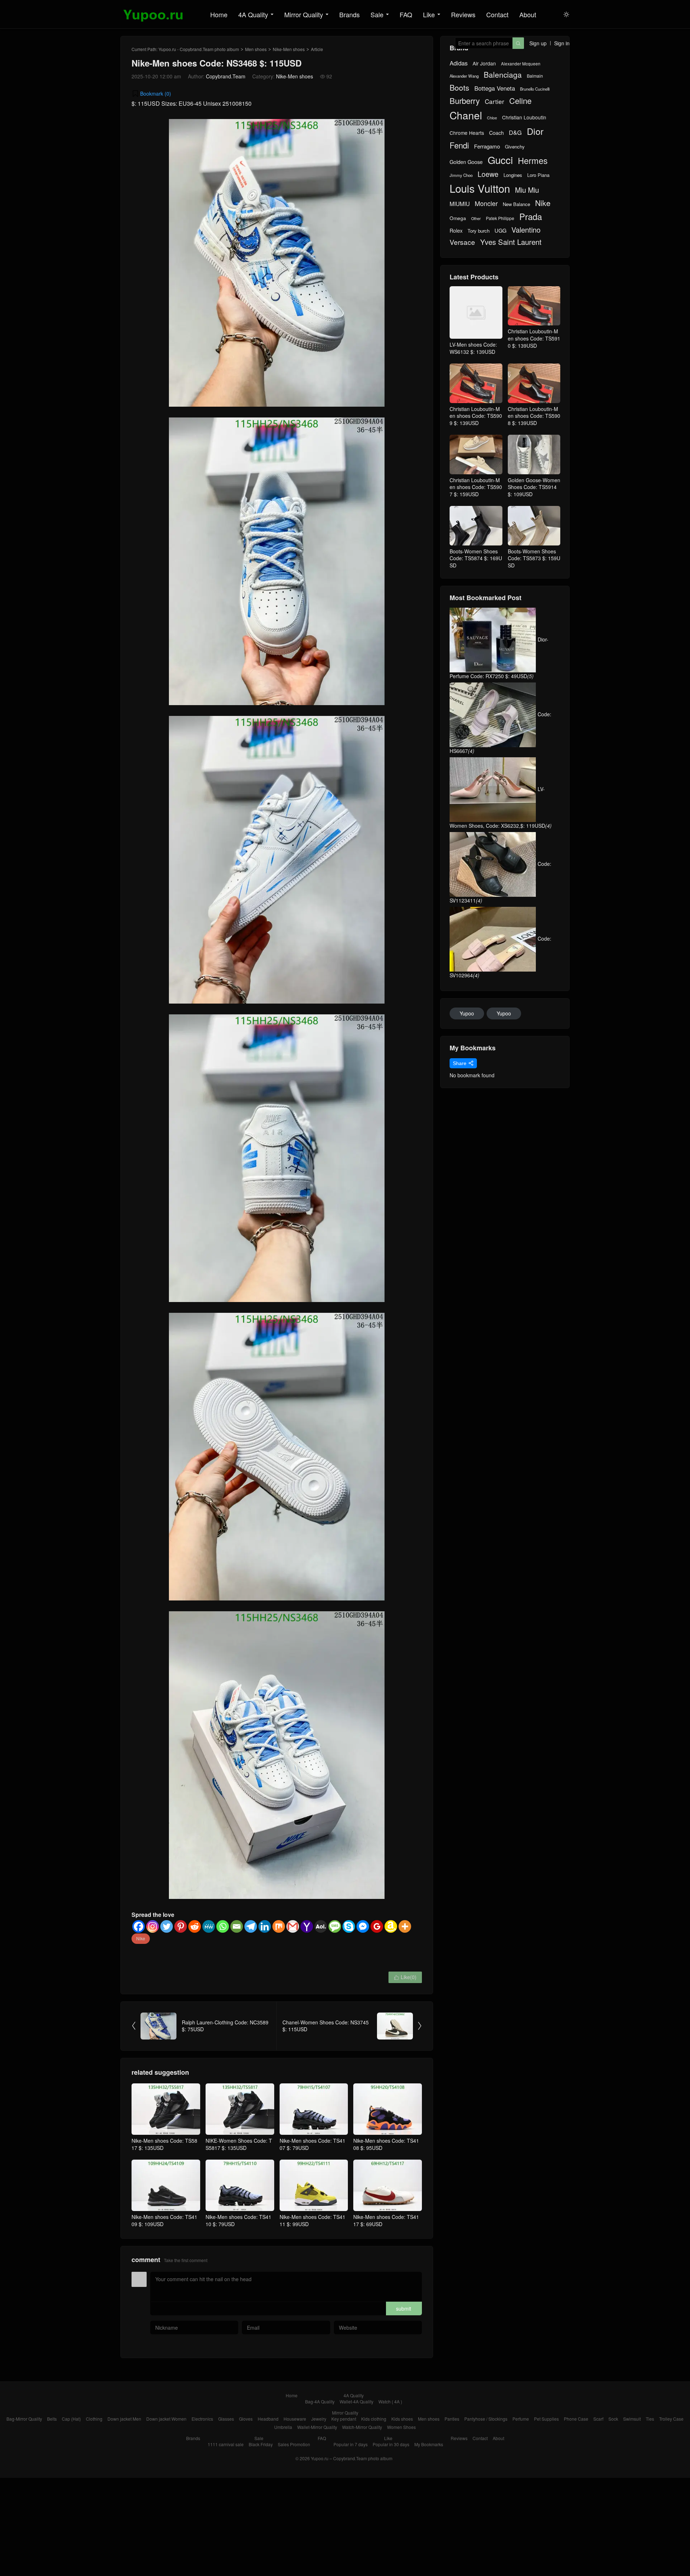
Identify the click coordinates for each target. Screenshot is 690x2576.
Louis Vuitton (480, 188)
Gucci (500, 160)
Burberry (465, 101)
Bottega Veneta (495, 88)
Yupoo (467, 1013)
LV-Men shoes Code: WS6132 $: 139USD (473, 348)
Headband (268, 2419)
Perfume (521, 2419)
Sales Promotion (294, 2444)
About (528, 14)
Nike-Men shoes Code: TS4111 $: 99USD (312, 2220)
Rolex (456, 230)
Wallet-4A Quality (356, 2401)
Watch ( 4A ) (390, 2401)
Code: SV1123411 (500, 882)
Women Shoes (401, 2427)
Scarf (598, 2419)
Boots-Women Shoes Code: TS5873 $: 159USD (534, 558)
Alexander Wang (464, 76)
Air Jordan (484, 63)
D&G (515, 133)
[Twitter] (167, 1926)
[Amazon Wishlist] (391, 1926)
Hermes (533, 161)
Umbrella (283, 2427)
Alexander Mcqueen (521, 64)
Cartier (494, 101)
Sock (613, 2419)
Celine (520, 101)
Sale (377, 14)
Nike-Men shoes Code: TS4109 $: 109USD (164, 2220)
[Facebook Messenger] (363, 1926)
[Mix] (279, 1926)
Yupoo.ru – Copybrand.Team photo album (352, 2458)
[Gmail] (293, 1926)
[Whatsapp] (223, 1926)
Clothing (94, 2419)
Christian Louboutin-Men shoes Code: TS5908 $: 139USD (534, 416)
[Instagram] (153, 1926)
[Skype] (349, 1926)
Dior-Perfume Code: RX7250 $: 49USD (499, 658)
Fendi (459, 145)
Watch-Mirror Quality (362, 2427)
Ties (650, 2419)
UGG (500, 230)
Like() (405, 1977)
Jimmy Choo (461, 175)
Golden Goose (466, 162)
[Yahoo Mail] (307, 1926)
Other (476, 218)
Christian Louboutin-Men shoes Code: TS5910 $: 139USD (534, 338)
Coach (496, 133)
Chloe (492, 118)
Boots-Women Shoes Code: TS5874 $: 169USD (476, 558)
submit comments (404, 2310)
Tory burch (479, 231)
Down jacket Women (166, 2419)
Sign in (562, 43)
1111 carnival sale (226, 2444)
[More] (405, 1926)
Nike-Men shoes (289, 49)
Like (429, 14)
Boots (459, 88)
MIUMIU (460, 204)
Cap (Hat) (71, 2419)
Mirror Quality (304, 14)
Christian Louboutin (524, 117)
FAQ (406, 14)
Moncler (486, 203)
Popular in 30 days (391, 2444)
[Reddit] (195, 1926)
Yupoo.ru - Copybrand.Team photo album (199, 49)
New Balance (516, 204)
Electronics (202, 2419)
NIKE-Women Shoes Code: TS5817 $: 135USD (239, 2144)
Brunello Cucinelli (535, 89)
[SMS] (335, 1926)
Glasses (226, 2419)
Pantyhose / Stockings (486, 2419)
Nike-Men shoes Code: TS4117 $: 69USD (386, 2220)
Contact (497, 14)
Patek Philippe (500, 218)
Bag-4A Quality (320, 2401)
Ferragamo (487, 146)
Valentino (526, 230)
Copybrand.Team (226, 76)
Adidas (459, 63)
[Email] (237, 1926)
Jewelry (319, 2419)
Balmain (535, 76)
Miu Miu (527, 190)
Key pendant (344, 2419)
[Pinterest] (181, 1926)
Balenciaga (503, 75)
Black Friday (261, 2444)
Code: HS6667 (500, 732)
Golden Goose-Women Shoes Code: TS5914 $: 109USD (534, 487)
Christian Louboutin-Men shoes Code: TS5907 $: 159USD (476, 487)
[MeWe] (209, 1926)
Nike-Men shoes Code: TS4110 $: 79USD (238, 2220)
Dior (535, 131)
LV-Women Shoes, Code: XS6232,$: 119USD (501, 807)
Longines (513, 175)
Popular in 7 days (351, 2444)
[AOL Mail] (321, 1926)
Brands (349, 14)
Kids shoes (402, 2419)
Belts (52, 2419)
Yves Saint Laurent (511, 242)
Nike (141, 1938)
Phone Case (576, 2419)
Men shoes (256, 49)
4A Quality (253, 14)
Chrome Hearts (467, 133)
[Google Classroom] (377, 1926)
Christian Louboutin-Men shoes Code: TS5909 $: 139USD (476, 416)
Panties (452, 2419)
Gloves (246, 2419)
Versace (462, 242)
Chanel (466, 115)
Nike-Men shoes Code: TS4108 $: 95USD (386, 2144)
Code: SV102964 (500, 957)
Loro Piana (538, 175)
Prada (531, 217)
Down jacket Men (124, 2419)
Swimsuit (632, 2419)
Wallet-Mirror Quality (317, 2427)
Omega (458, 218)
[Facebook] (139, 1926)
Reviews (463, 14)
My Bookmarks (429, 2444)
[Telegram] (251, 1926)
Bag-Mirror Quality (24, 2419)
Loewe (488, 174)
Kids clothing (374, 2419)
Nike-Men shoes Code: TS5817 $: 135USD (164, 2144)
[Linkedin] (265, 1926)
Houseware (295, 2419)
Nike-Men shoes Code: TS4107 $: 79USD (312, 2144)
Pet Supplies (546, 2419)
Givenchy (515, 147)
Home (219, 14)
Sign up (538, 43)
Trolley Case (671, 2419)
